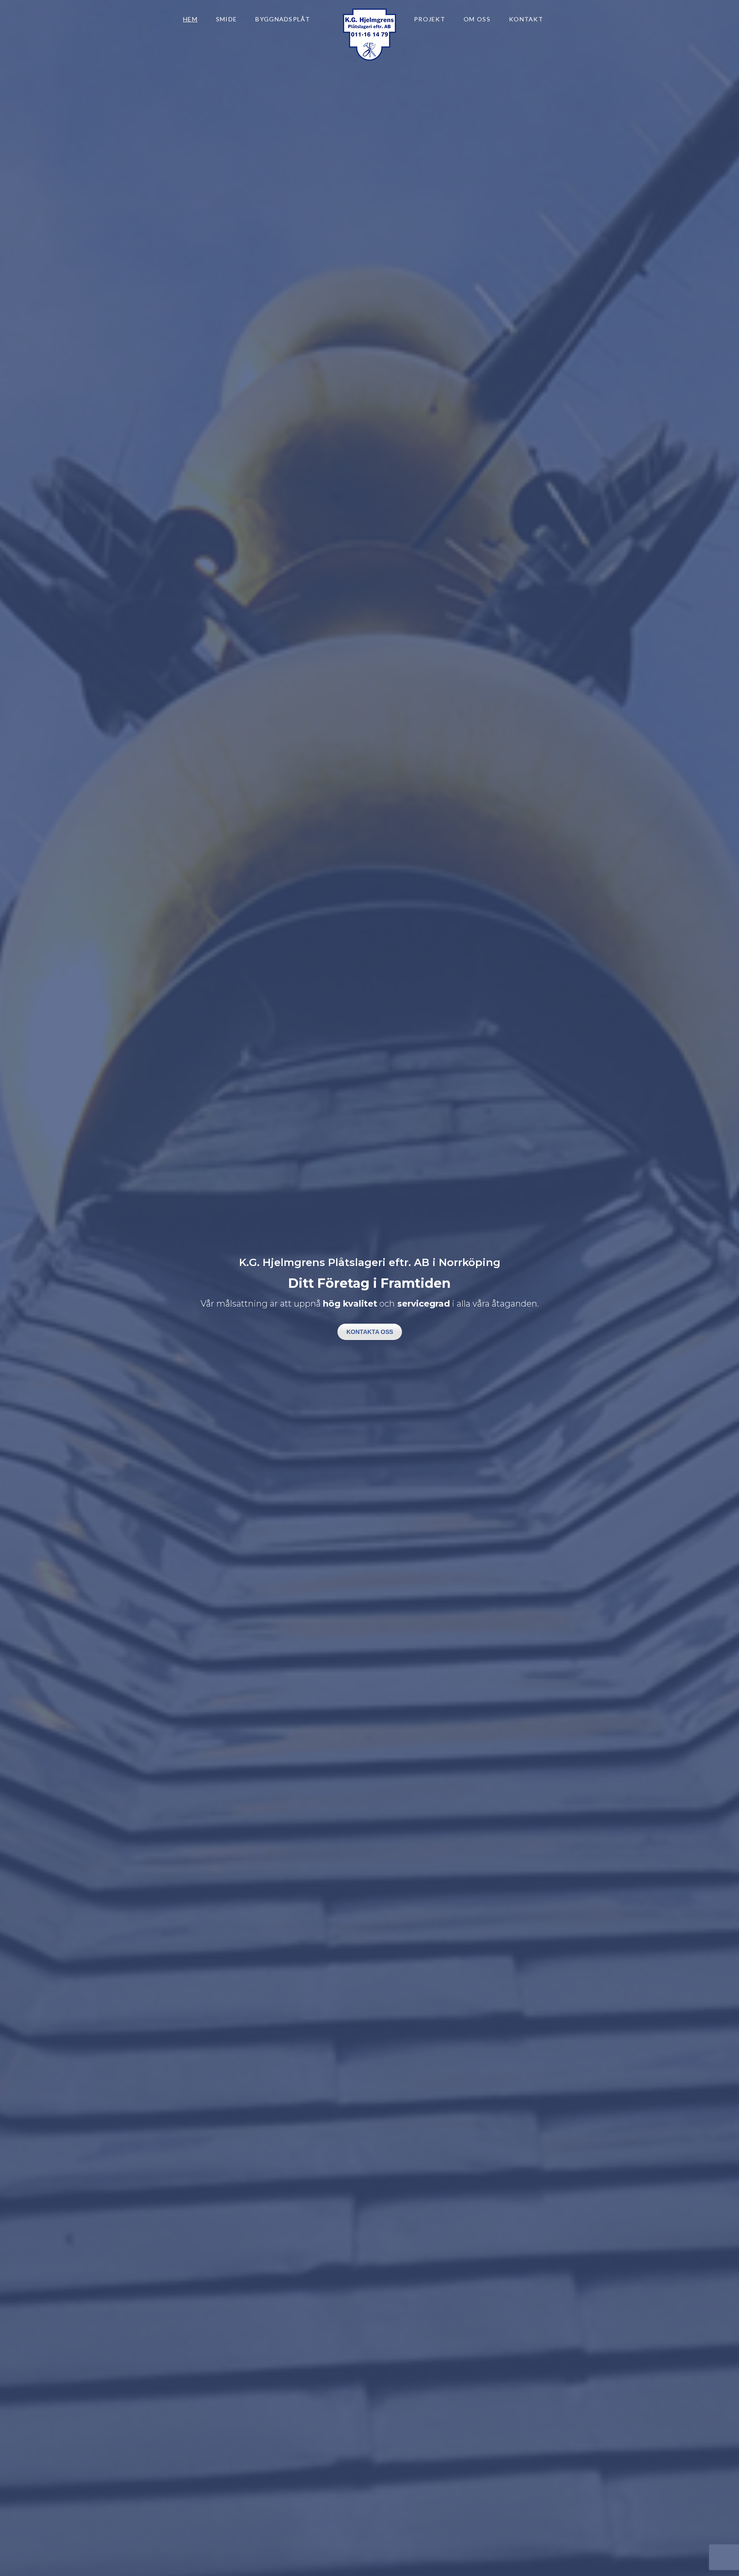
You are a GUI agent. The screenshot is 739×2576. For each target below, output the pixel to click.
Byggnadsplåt (283, 19)
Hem (190, 19)
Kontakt (526, 19)
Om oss (477, 19)
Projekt (430, 19)
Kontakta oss (370, 1332)
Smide (227, 19)
